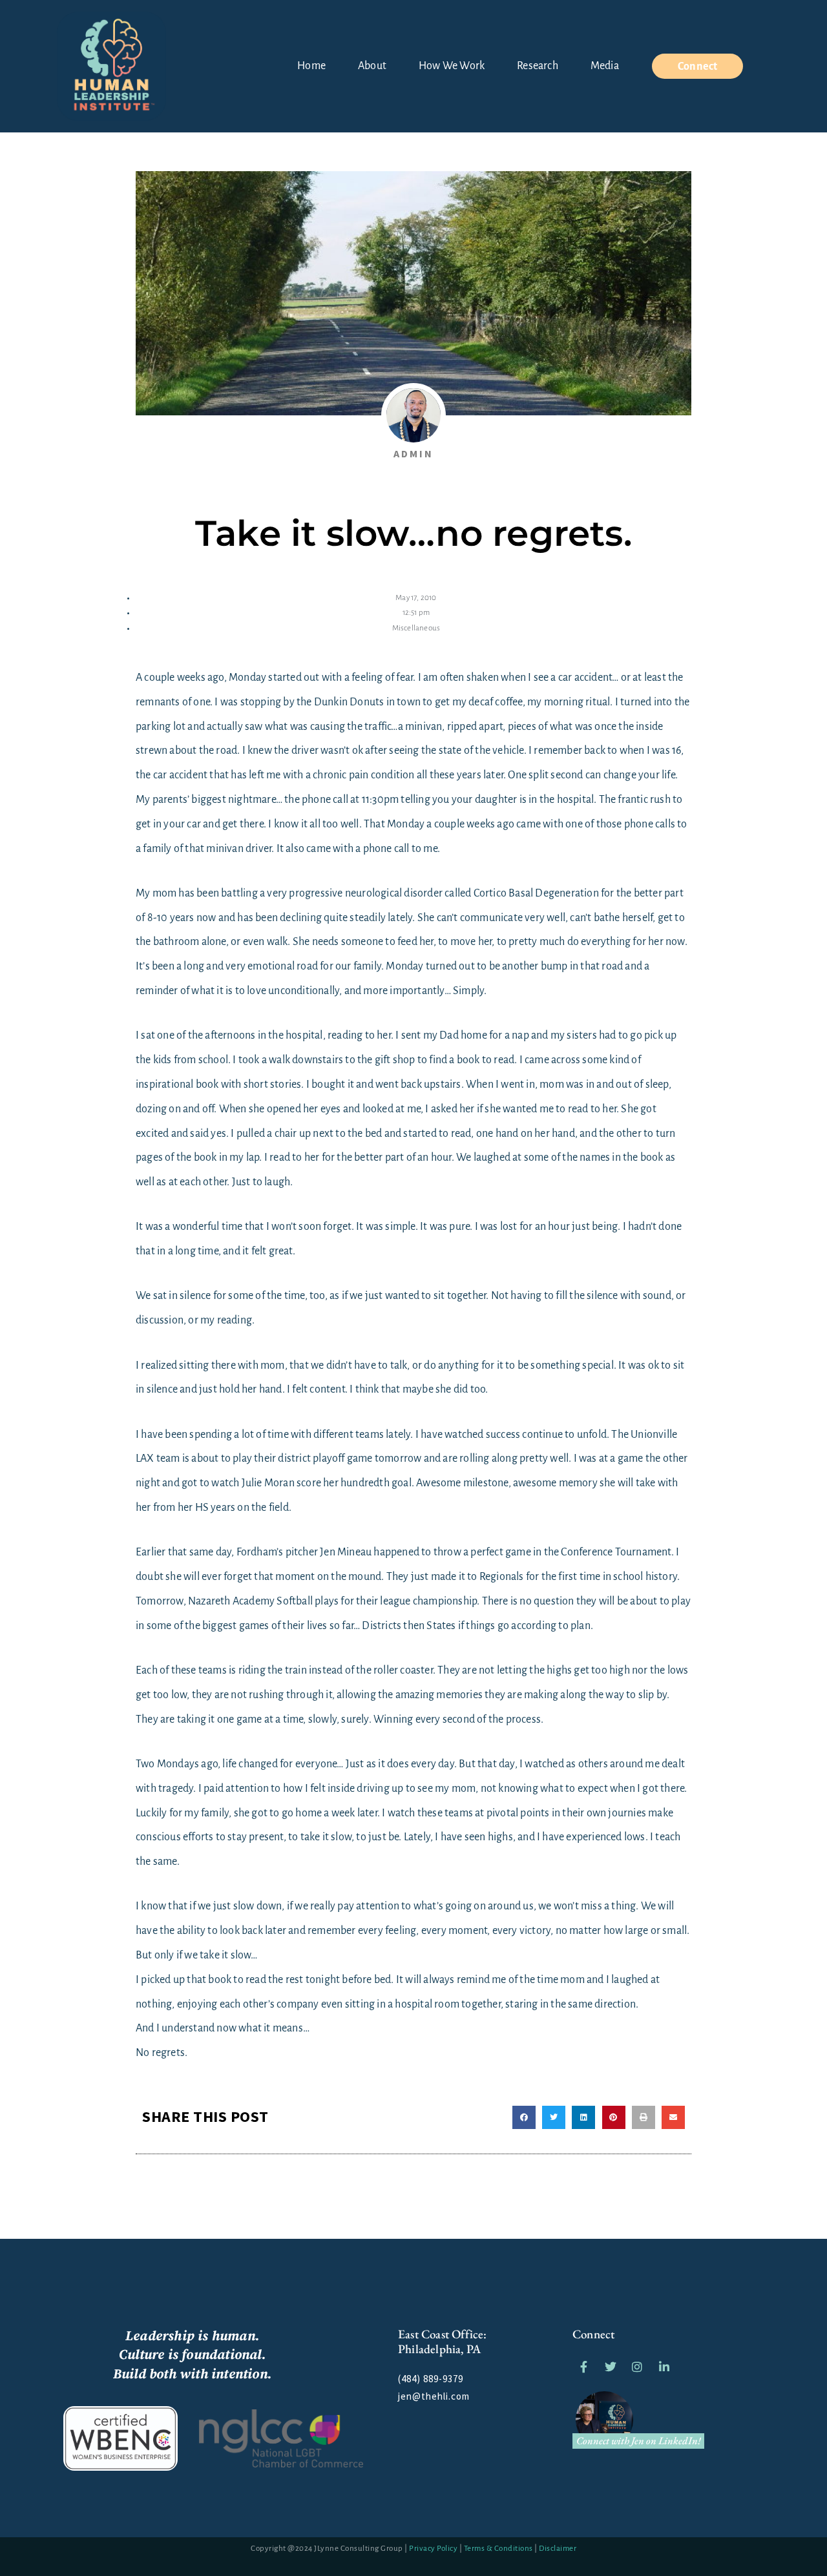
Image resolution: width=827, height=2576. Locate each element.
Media (605, 66)
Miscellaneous (416, 628)
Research (538, 66)
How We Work (452, 66)
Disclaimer (558, 2549)
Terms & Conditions (498, 2549)
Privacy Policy (433, 2549)
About (372, 66)
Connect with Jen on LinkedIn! (639, 2441)
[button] (524, 2117)
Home (311, 66)
